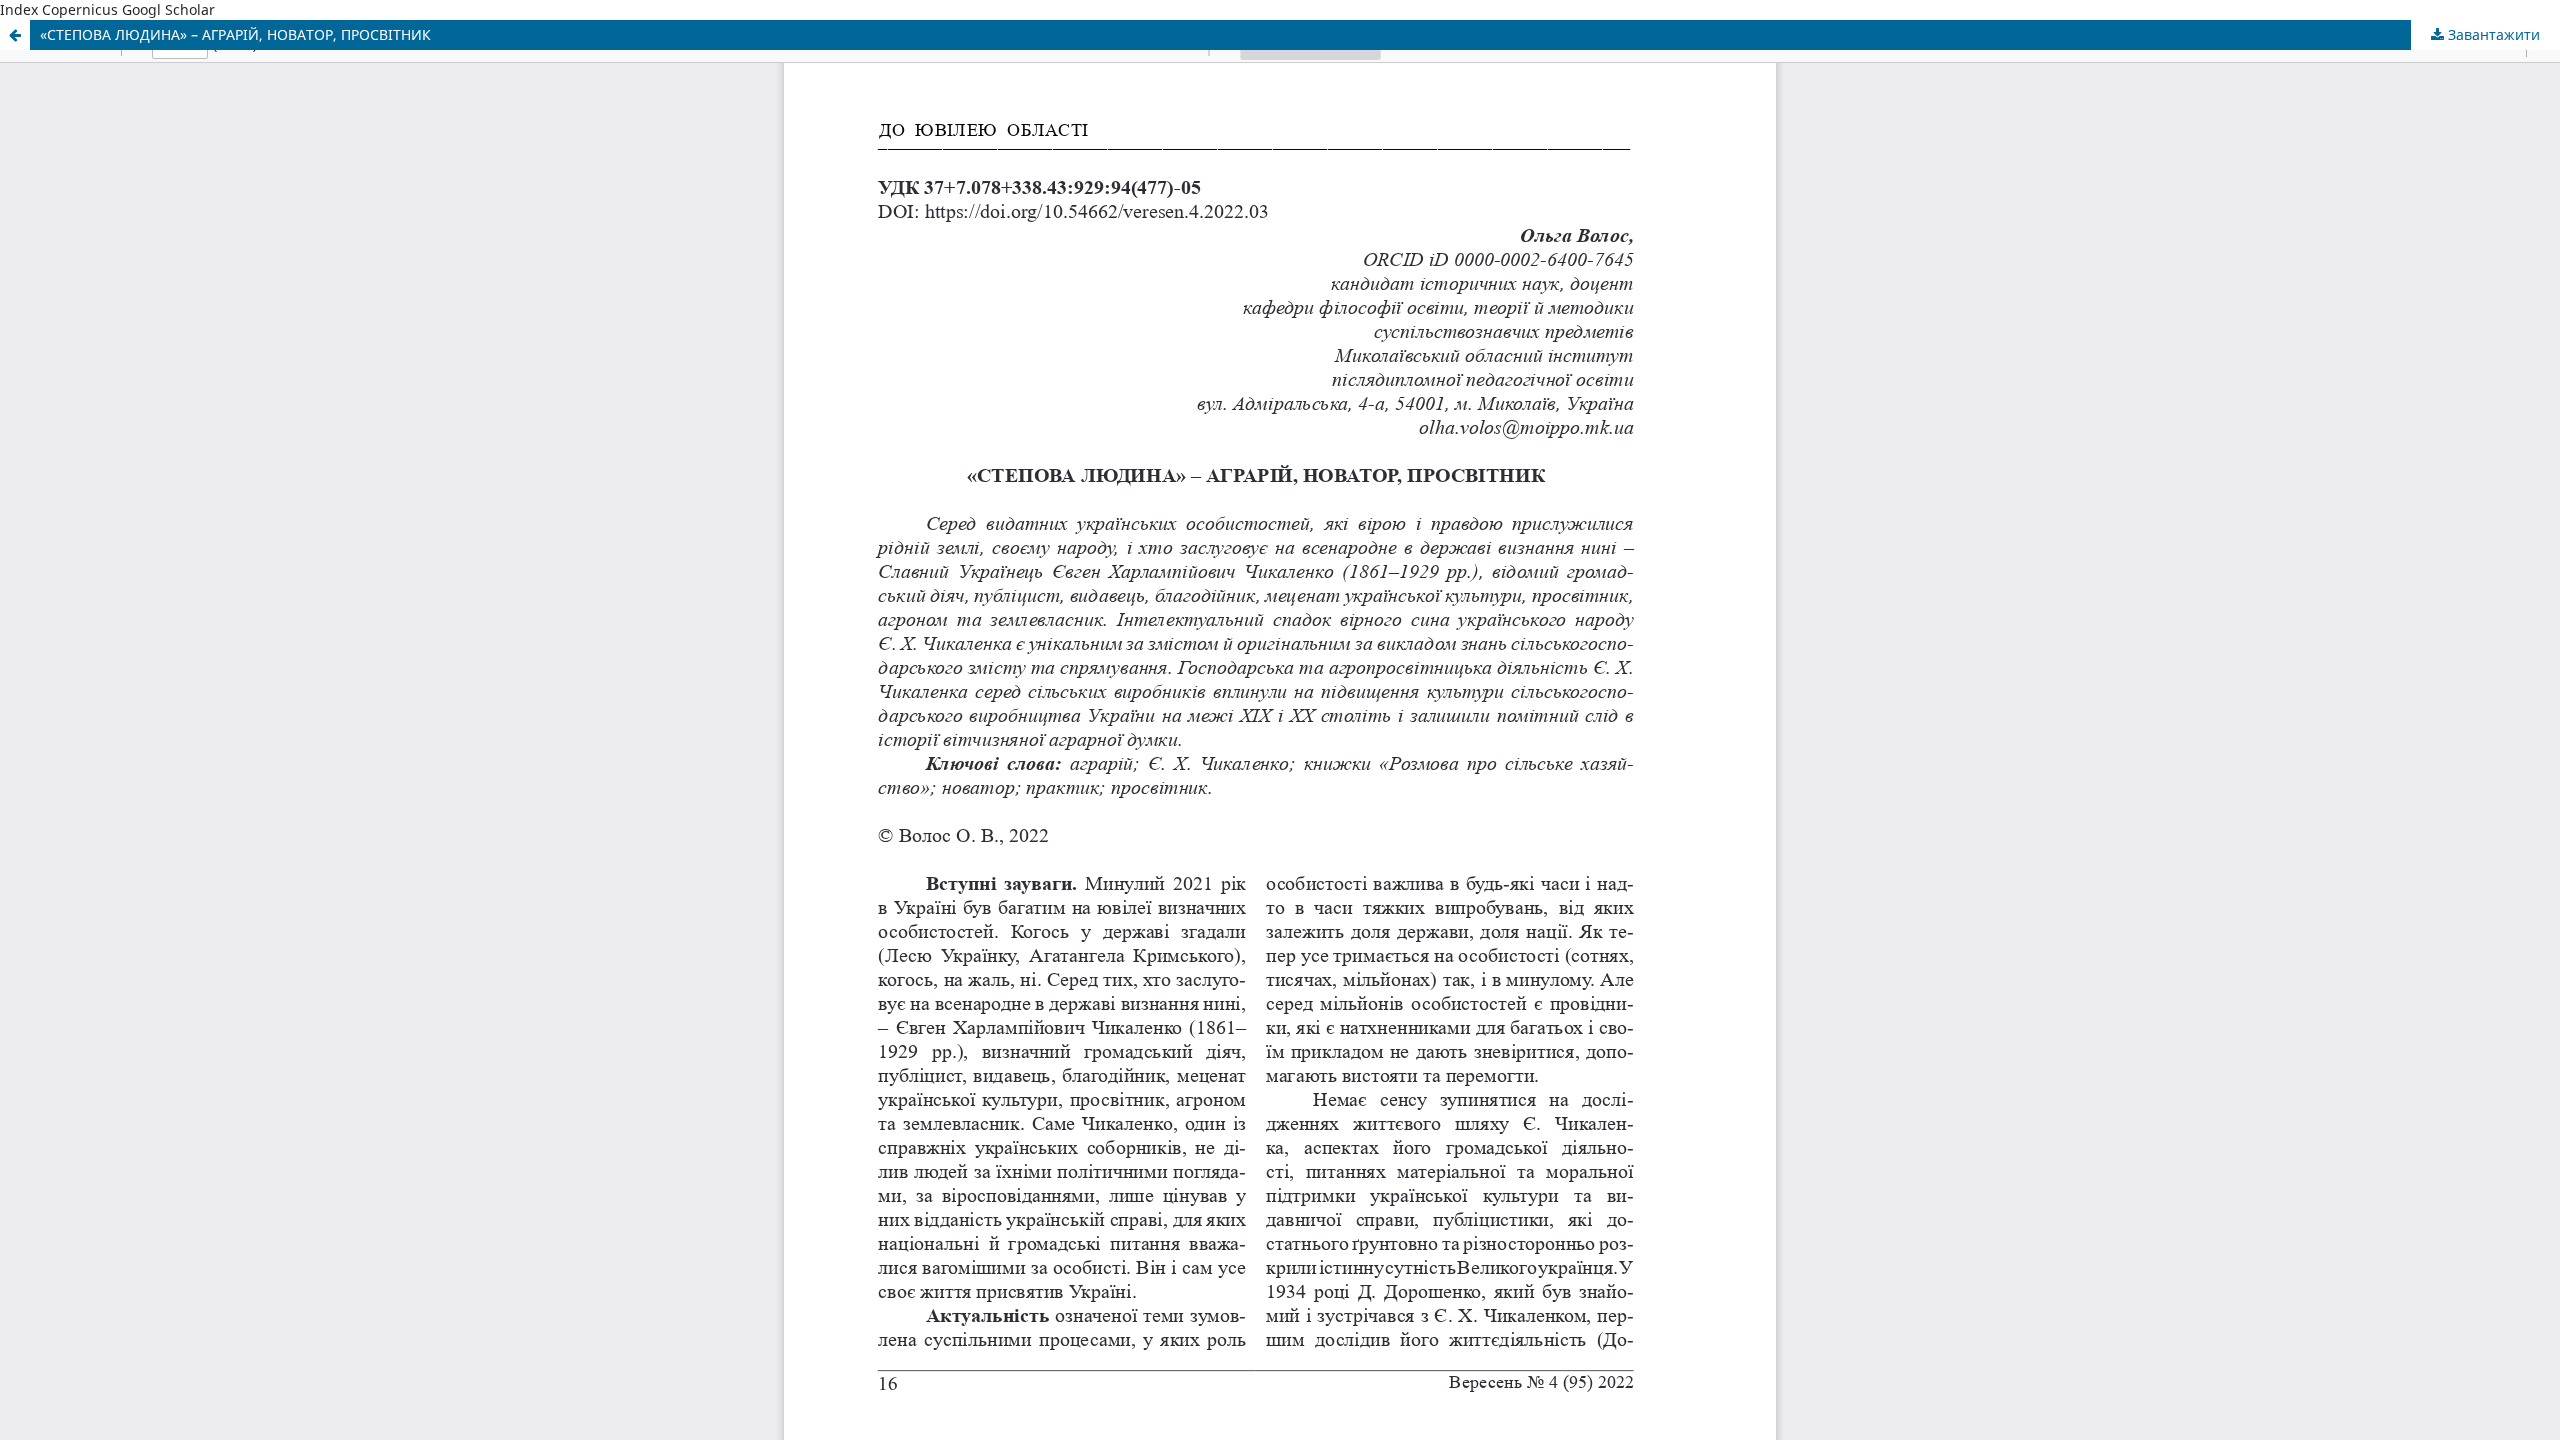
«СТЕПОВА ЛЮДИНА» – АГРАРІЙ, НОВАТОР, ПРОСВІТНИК (235, 34)
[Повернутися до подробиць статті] (15, 35)
